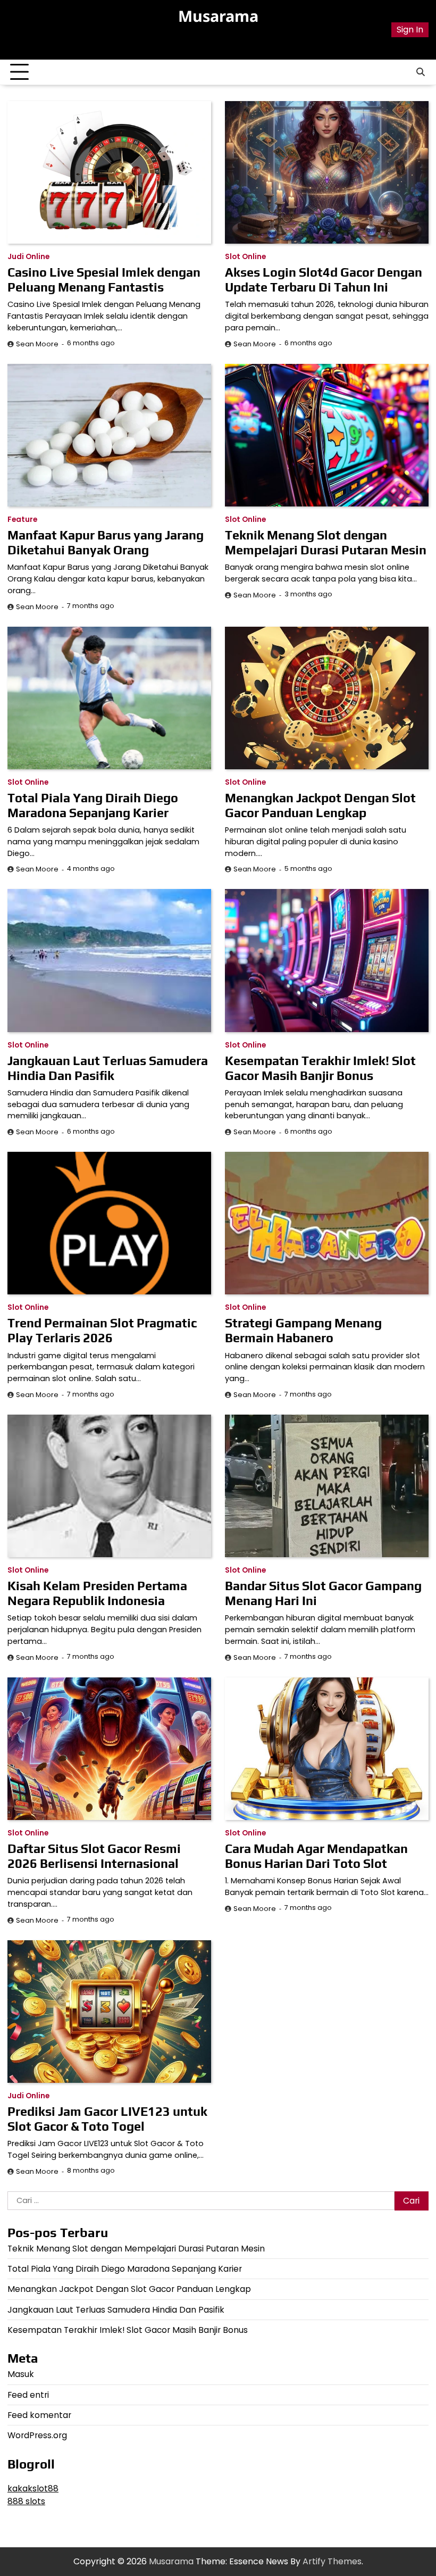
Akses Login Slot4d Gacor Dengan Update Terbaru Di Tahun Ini (324, 280)
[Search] (421, 72)
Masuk (21, 2374)
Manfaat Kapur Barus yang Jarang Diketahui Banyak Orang (106, 542)
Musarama (218, 16)
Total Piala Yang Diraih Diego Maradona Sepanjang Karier (93, 805)
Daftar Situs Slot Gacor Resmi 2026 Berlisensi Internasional (94, 1856)
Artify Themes (332, 2561)
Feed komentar (39, 2415)
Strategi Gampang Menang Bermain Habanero (303, 1330)
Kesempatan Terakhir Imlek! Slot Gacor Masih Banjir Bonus (320, 1068)
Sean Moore (37, 344)
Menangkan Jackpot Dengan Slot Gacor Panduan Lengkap (320, 805)
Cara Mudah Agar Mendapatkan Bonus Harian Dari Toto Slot (316, 1856)
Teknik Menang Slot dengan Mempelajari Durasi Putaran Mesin (326, 542)
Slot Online (245, 257)
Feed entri (28, 2395)
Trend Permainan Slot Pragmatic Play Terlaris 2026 (102, 1330)
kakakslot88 (33, 2488)
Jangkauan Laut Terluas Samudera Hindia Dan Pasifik (108, 1068)
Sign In (410, 30)
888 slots (26, 2501)
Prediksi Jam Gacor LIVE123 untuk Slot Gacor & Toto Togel (107, 2119)
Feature (22, 520)
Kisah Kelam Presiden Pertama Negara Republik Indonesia (97, 1593)
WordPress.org (37, 2435)
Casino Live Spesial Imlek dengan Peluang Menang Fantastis (104, 280)
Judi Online (28, 257)
